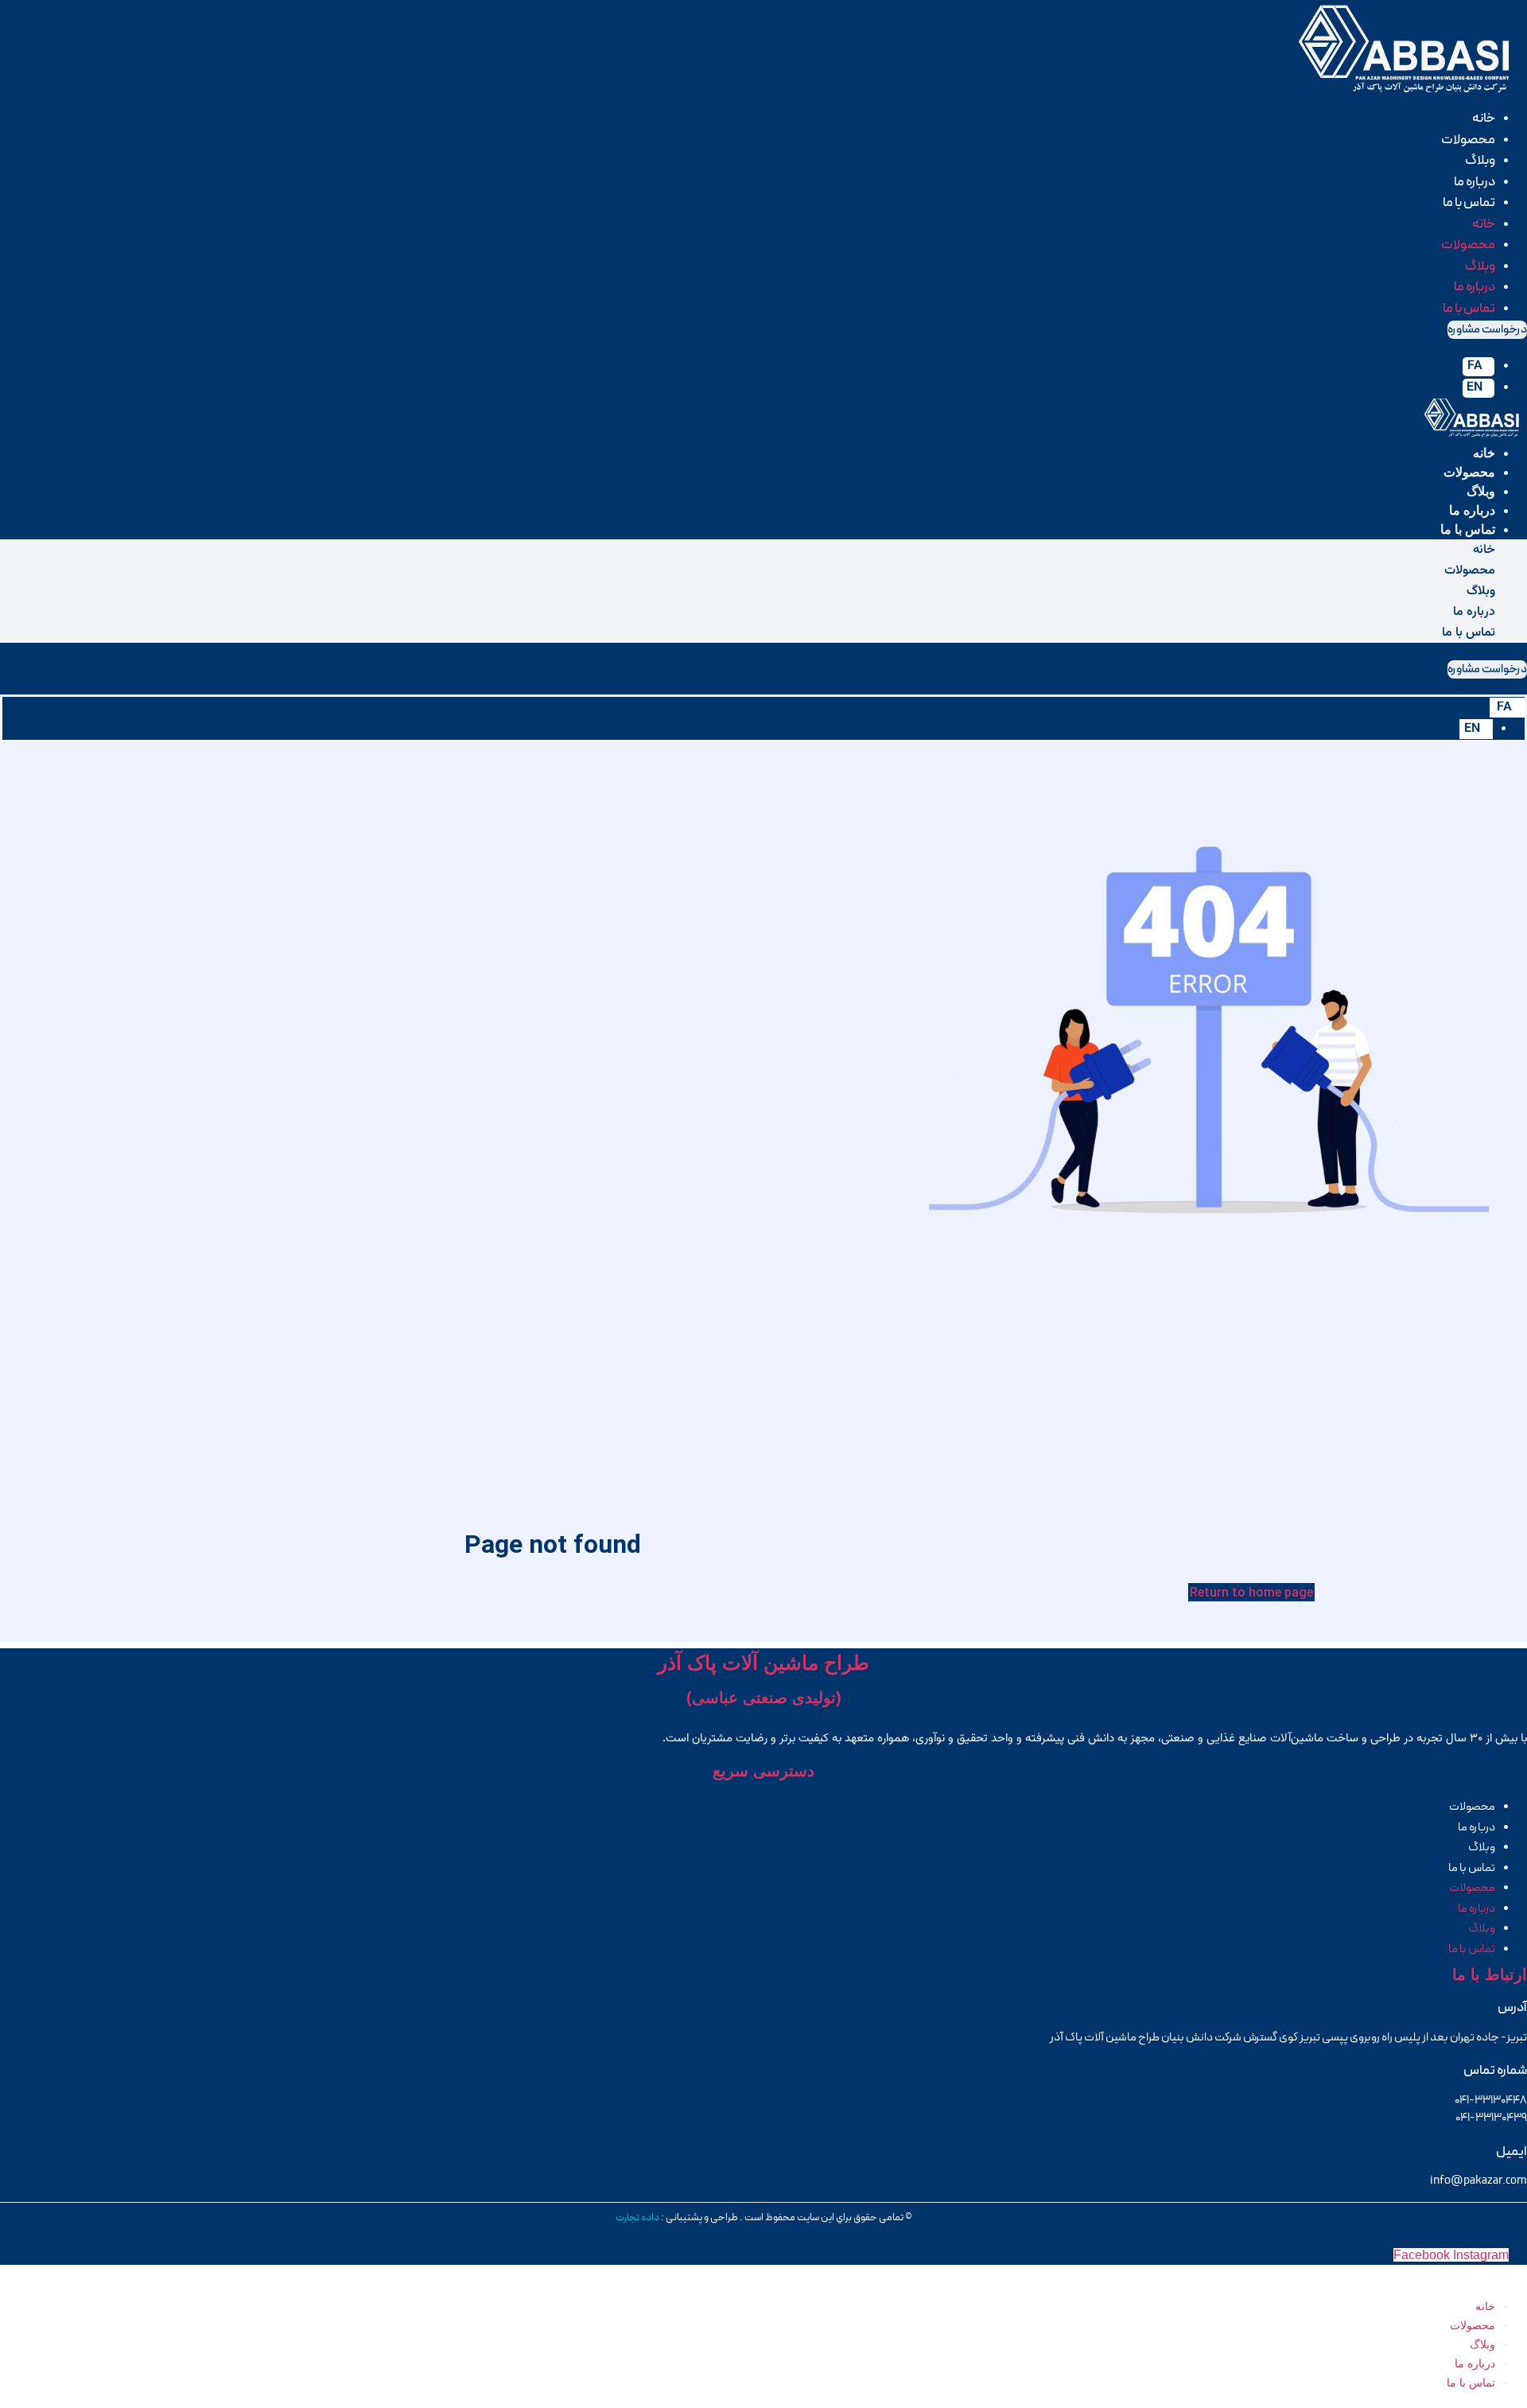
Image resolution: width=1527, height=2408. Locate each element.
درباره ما (1475, 182)
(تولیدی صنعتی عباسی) (764, 1698)
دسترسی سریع (763, 1771)
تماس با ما (1469, 203)
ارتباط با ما (1490, 1974)
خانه (1484, 119)
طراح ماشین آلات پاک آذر (763, 1663)
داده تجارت (637, 2218)
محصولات (1468, 140)
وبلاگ (1480, 161)
